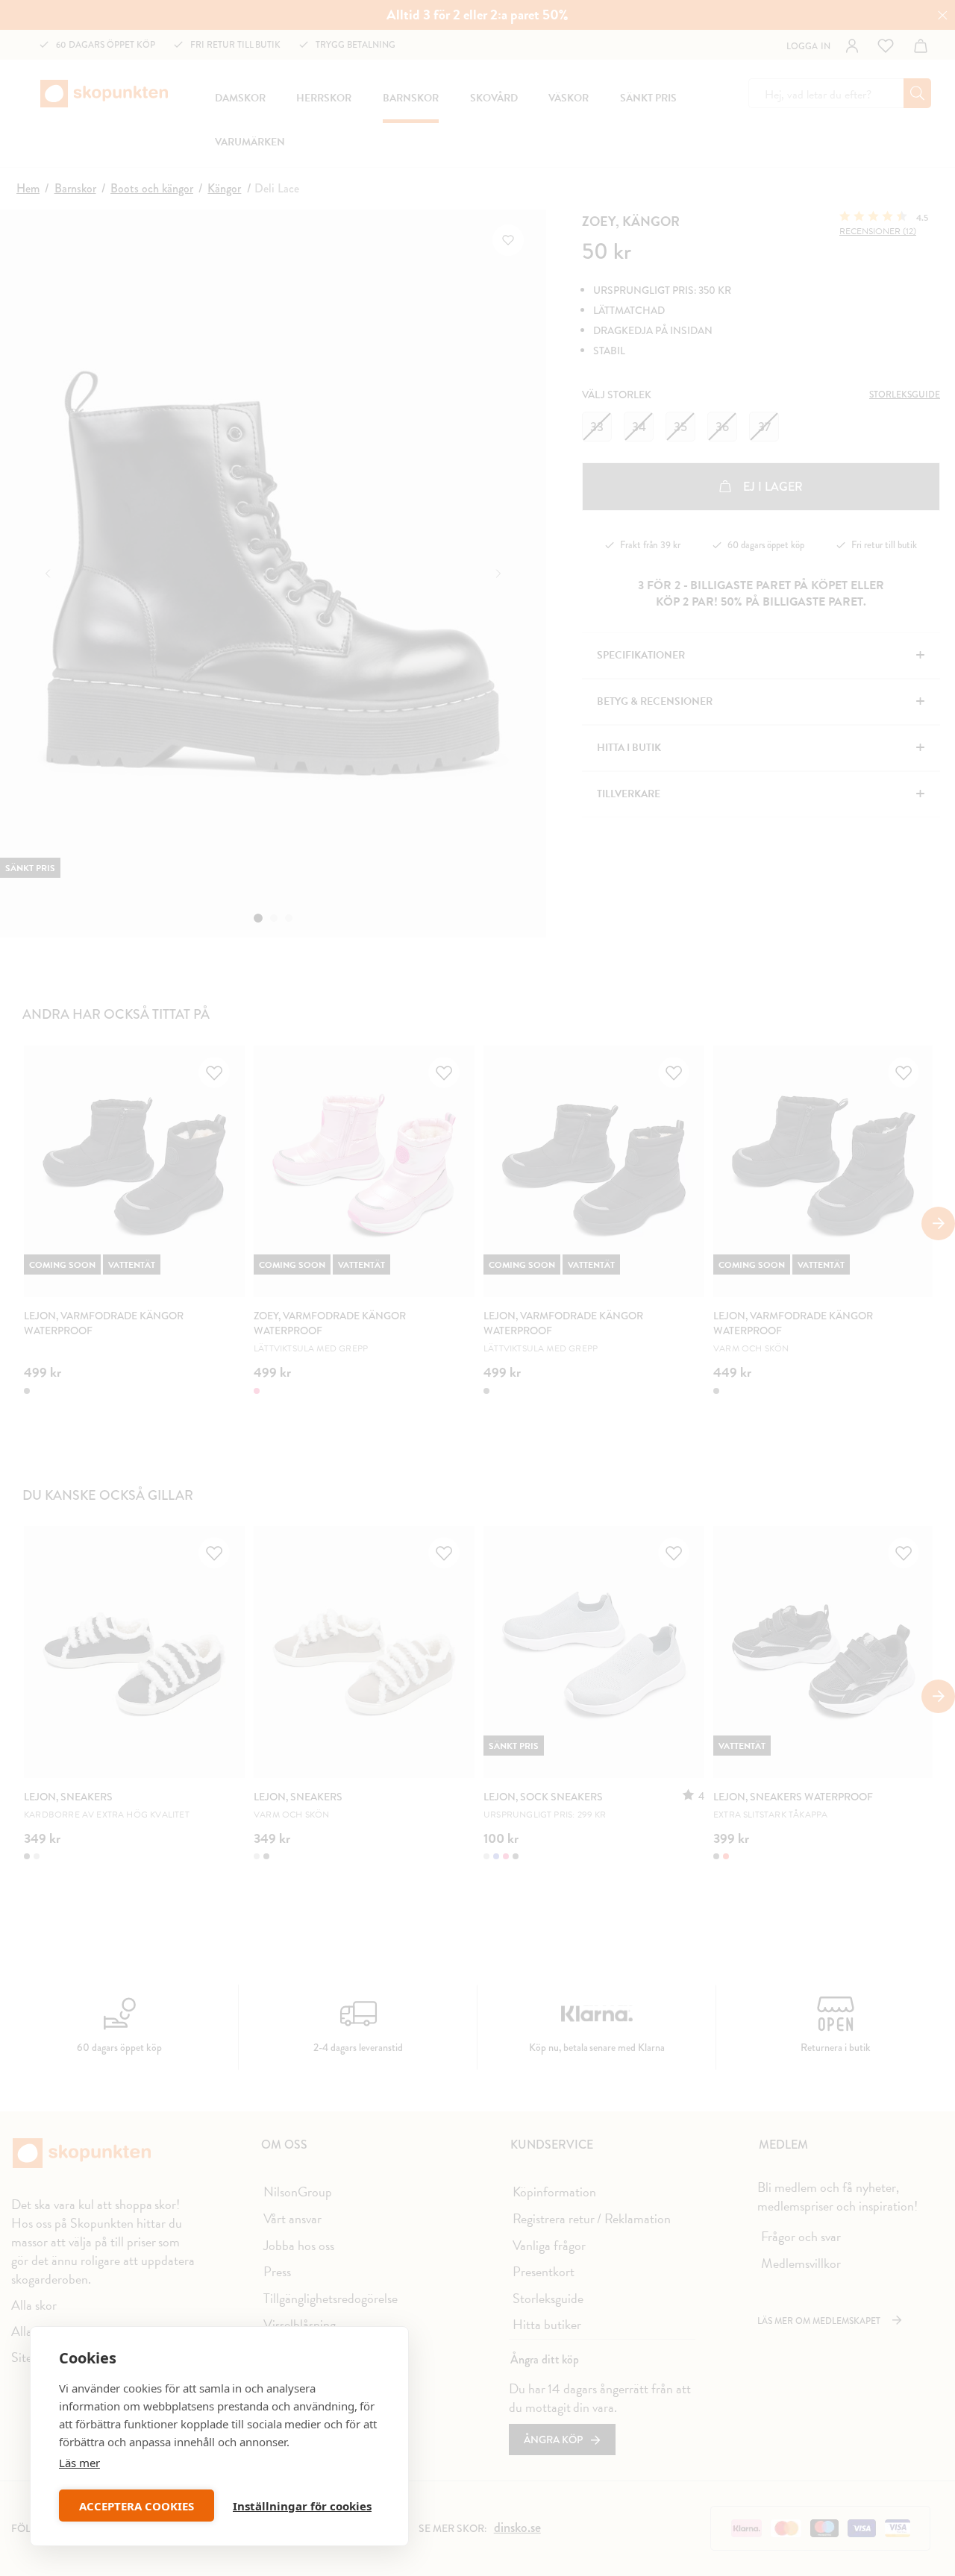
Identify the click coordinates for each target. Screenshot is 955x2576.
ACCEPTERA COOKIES (137, 2506)
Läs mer (79, 2463)
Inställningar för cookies (302, 2506)
